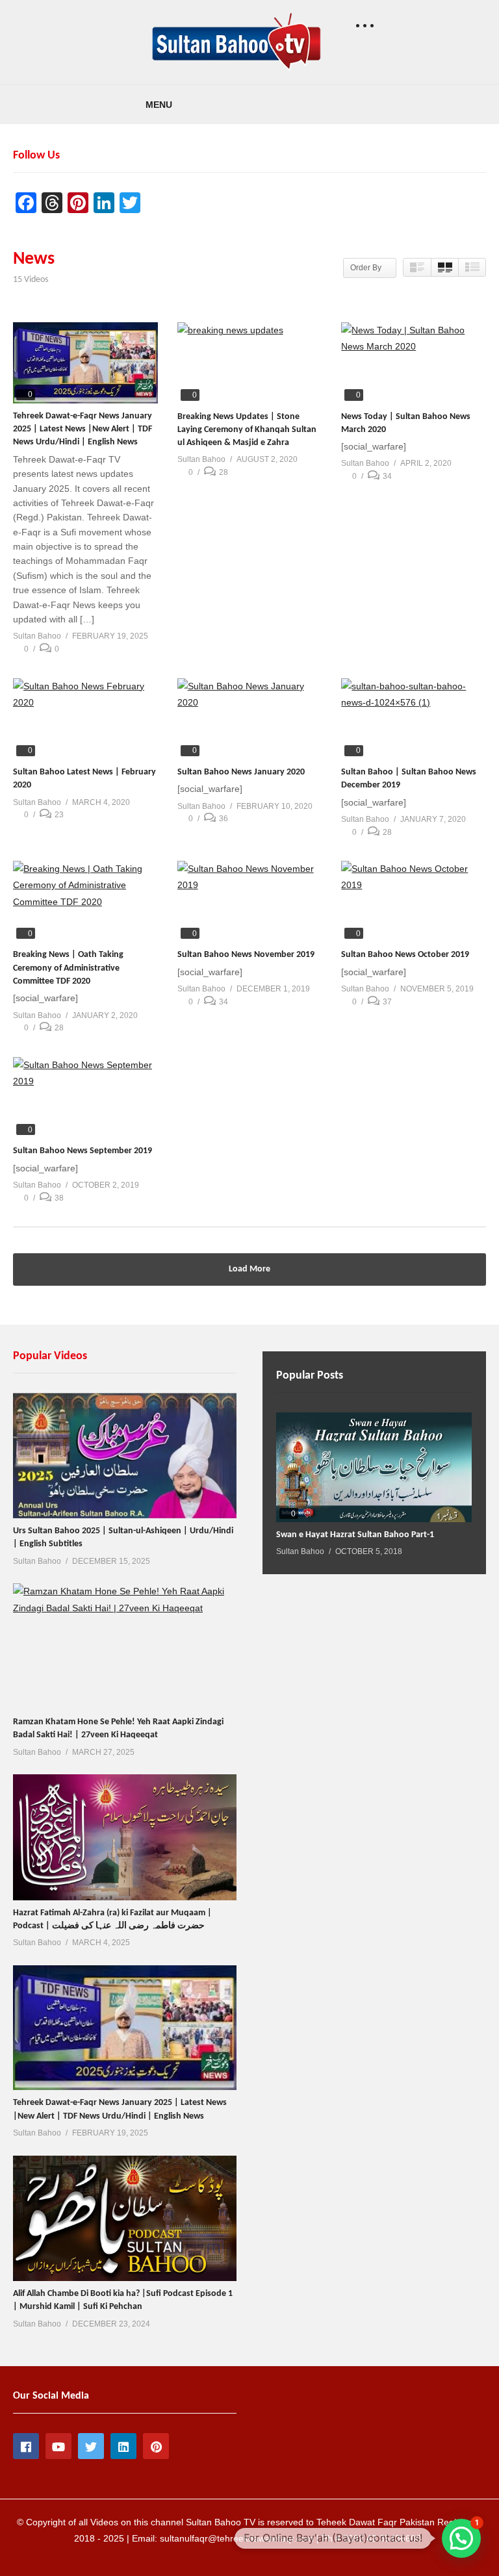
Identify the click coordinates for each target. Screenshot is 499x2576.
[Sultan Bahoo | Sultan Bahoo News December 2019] (414, 719)
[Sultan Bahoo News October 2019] (414, 901)
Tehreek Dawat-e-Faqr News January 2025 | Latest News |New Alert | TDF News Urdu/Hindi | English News (83, 429)
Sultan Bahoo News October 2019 (405, 955)
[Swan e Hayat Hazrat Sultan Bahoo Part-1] (374, 1467)
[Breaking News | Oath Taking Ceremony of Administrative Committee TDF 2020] (85, 901)
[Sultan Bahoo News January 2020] (250, 719)
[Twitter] (91, 2446)
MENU (159, 105)
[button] (461, 2538)
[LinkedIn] (123, 2446)
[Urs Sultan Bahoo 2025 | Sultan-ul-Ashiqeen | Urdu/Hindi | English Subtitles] (125, 1456)
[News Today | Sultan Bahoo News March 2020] (414, 363)
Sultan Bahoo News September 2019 (83, 1151)
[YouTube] (58, 2446)
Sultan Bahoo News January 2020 (241, 772)
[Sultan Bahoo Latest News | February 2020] (85, 719)
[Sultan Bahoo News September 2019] (85, 1098)
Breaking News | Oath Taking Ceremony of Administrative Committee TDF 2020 (68, 968)
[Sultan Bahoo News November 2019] (250, 901)
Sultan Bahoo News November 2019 (246, 955)
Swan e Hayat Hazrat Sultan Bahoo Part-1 (355, 1535)
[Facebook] (26, 2446)
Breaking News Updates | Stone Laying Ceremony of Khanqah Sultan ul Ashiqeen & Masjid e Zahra (247, 430)
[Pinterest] (156, 2446)
